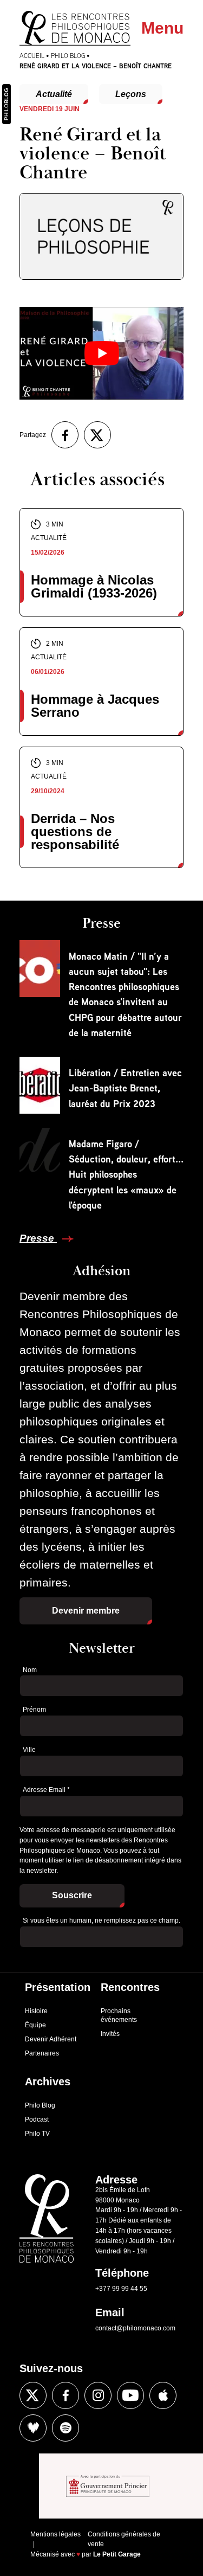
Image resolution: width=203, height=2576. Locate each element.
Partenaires (42, 2053)
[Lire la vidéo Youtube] (101, 353)
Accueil (32, 56)
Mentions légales (55, 2534)
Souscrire (72, 1895)
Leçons (131, 94)
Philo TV (37, 2134)
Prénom (34, 1710)
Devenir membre (86, 1611)
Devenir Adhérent (51, 2039)
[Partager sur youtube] (130, 2395)
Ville (29, 1750)
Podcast (37, 2119)
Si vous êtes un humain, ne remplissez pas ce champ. (101, 1920)
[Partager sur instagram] (98, 2395)
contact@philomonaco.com (135, 2328)
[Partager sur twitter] (97, 435)
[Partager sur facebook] (65, 435)
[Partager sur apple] (163, 2395)
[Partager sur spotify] (66, 2428)
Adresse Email (46, 1790)
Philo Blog (68, 56)
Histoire (36, 2011)
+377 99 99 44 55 (121, 2289)
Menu (162, 28)
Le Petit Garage (117, 2554)
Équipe (35, 2025)
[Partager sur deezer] (33, 2428)
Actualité (54, 94)
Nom (30, 1670)
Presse (38, 1238)
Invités (110, 2034)
